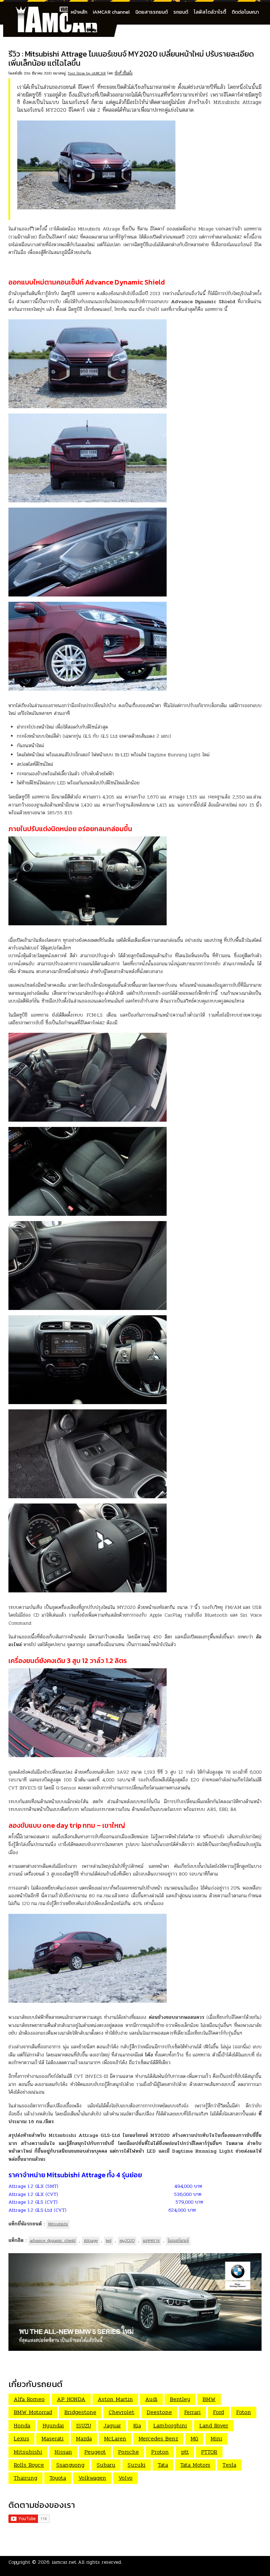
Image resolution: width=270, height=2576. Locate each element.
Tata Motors (195, 2465)
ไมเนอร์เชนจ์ (178, 2241)
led (109, 2241)
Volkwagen (92, 2478)
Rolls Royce (29, 2465)
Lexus (21, 2438)
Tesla (229, 2465)
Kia (137, 2425)
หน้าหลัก (79, 12)
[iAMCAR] (63, 11)
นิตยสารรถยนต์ (152, 12)
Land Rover (214, 2425)
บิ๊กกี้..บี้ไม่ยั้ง (124, 73)
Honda (22, 2425)
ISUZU (84, 2425)
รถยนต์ (181, 12)
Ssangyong (70, 2465)
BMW (209, 2399)
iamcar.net (64, 2562)
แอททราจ (151, 2241)
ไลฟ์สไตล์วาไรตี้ (210, 12)
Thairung (25, 2478)
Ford (218, 2412)
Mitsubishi (58, 2224)
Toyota (58, 2478)
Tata (163, 2465)
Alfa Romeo (29, 2399)
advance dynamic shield (53, 2241)
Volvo (126, 2478)
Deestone (159, 2412)
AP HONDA (71, 2399)
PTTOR (209, 2452)
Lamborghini (170, 2425)
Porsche (128, 2452)
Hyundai (53, 2425)
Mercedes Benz (158, 2438)
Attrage (91, 2241)
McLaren (115, 2438)
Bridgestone (80, 2412)
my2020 (127, 2241)
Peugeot (95, 2452)
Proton (160, 2452)
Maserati (53, 2438)
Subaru (106, 2465)
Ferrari (192, 2412)
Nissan (63, 2452)
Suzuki (137, 2465)
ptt (185, 2452)
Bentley (180, 2399)
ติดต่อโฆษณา (245, 12)
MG (194, 2438)
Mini (216, 2438)
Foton (244, 2412)
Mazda (84, 2438)
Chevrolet (121, 2412)
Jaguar (112, 2425)
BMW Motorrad (33, 2412)
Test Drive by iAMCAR (87, 73)
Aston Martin (115, 2399)
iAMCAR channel (111, 12)
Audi (151, 2399)
